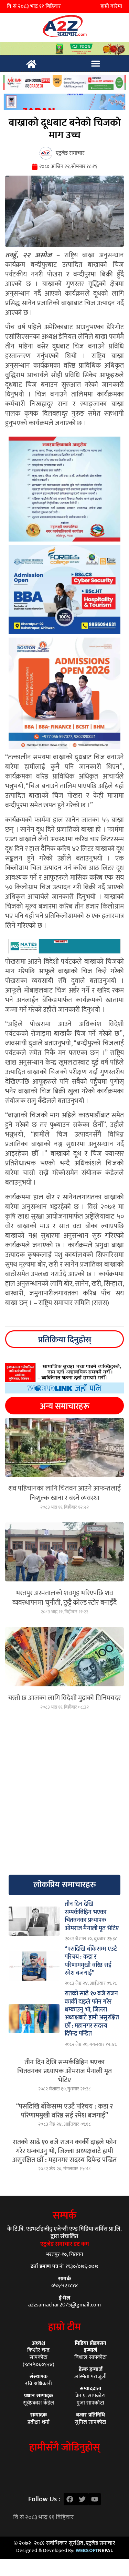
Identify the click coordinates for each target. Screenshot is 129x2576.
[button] (96, 63)
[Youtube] (95, 2499)
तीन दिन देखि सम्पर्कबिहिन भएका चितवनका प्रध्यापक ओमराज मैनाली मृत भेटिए (64, 2071)
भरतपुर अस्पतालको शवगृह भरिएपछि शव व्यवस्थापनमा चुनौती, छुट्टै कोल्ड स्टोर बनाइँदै (65, 1598)
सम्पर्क (64, 2216)
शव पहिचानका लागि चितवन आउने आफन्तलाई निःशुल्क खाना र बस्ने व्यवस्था (64, 1493)
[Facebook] (70, 2499)
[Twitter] (82, 2499)
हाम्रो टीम (64, 2327)
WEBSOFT (94, 2550)
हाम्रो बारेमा (111, 6)
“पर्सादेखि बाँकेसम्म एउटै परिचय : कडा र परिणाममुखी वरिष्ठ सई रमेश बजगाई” (64, 2111)
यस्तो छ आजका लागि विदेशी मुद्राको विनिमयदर (64, 1698)
